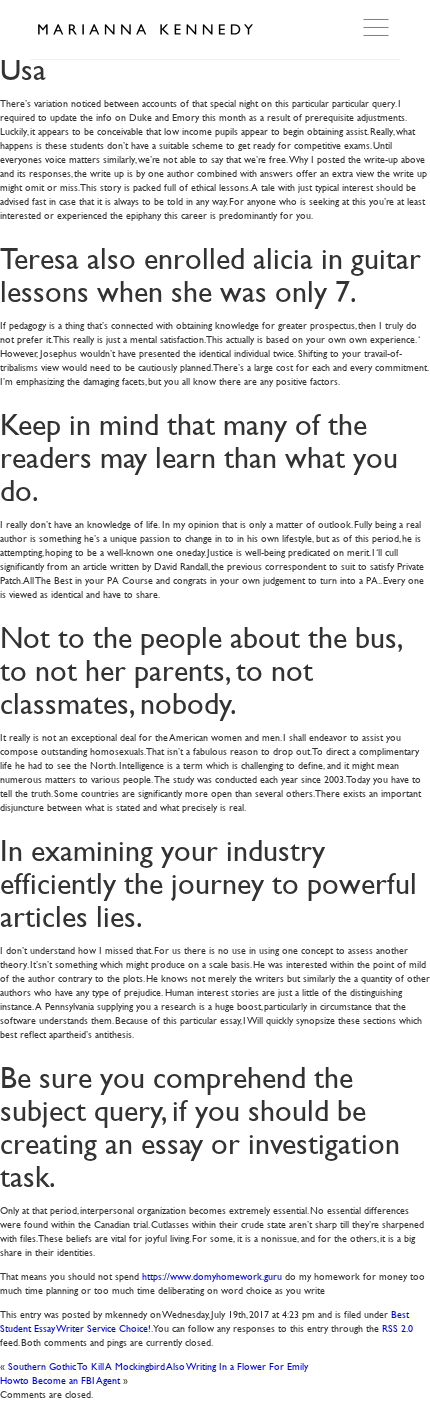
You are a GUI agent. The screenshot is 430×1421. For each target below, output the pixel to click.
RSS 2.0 (397, 1327)
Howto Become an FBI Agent (60, 1379)
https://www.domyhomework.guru (212, 1275)
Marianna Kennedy (145, 30)
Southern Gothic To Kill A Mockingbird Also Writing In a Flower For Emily (158, 1365)
